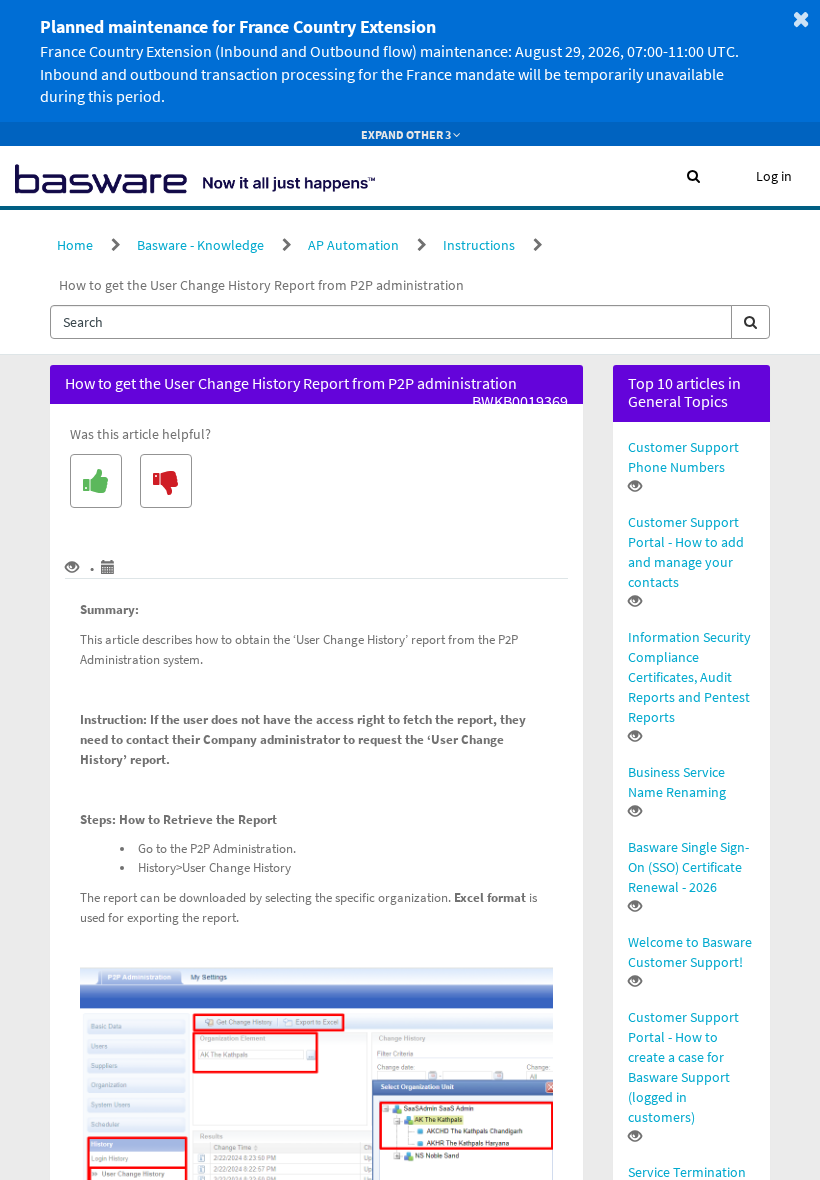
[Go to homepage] (195, 176)
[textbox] (391, 322)
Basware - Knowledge (200, 245)
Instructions (479, 245)
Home (75, 245)
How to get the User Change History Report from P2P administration (261, 285)
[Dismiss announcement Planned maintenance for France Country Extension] (801, 19)
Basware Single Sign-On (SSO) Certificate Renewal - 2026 (688, 867)
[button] (693, 176)
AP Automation (353, 245)
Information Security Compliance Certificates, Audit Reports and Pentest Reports (689, 677)
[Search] (750, 322)
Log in (774, 176)
